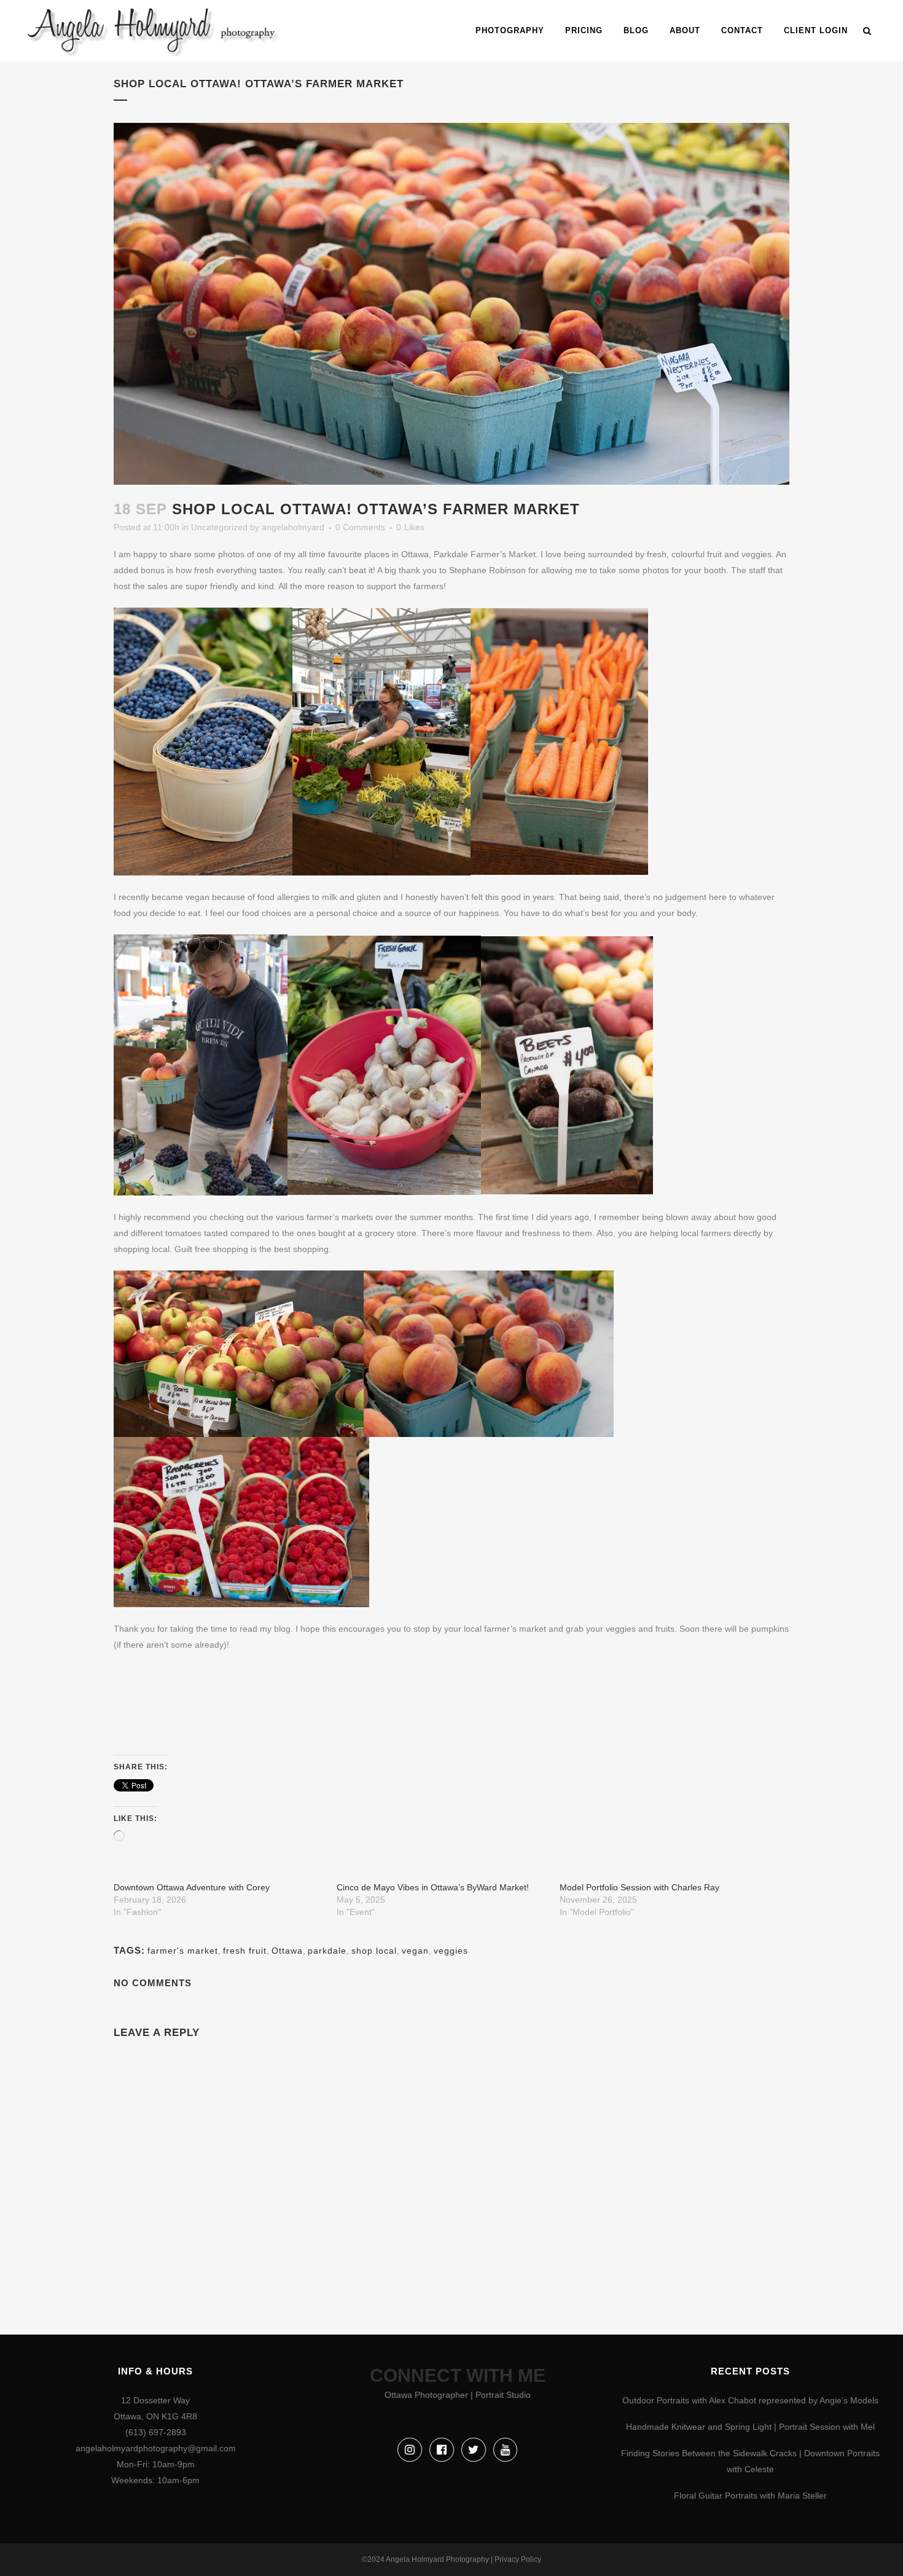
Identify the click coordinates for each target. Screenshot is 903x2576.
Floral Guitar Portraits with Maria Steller (750, 2496)
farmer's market (183, 1951)
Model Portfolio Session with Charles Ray (639, 1887)
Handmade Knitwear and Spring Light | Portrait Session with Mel (750, 2427)
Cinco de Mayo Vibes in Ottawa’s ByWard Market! (433, 1887)
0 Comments (360, 527)
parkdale (327, 1951)
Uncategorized (219, 527)
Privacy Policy (518, 2559)
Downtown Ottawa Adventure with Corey (192, 1887)
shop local (374, 1951)
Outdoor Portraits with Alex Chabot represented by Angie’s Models (750, 2400)
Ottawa (287, 1951)
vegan (415, 1951)
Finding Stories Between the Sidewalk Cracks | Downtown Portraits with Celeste (750, 2461)
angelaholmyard (293, 527)
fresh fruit (245, 1951)
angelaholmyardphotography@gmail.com (156, 2448)
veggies (451, 1951)
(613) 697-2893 (156, 2432)
